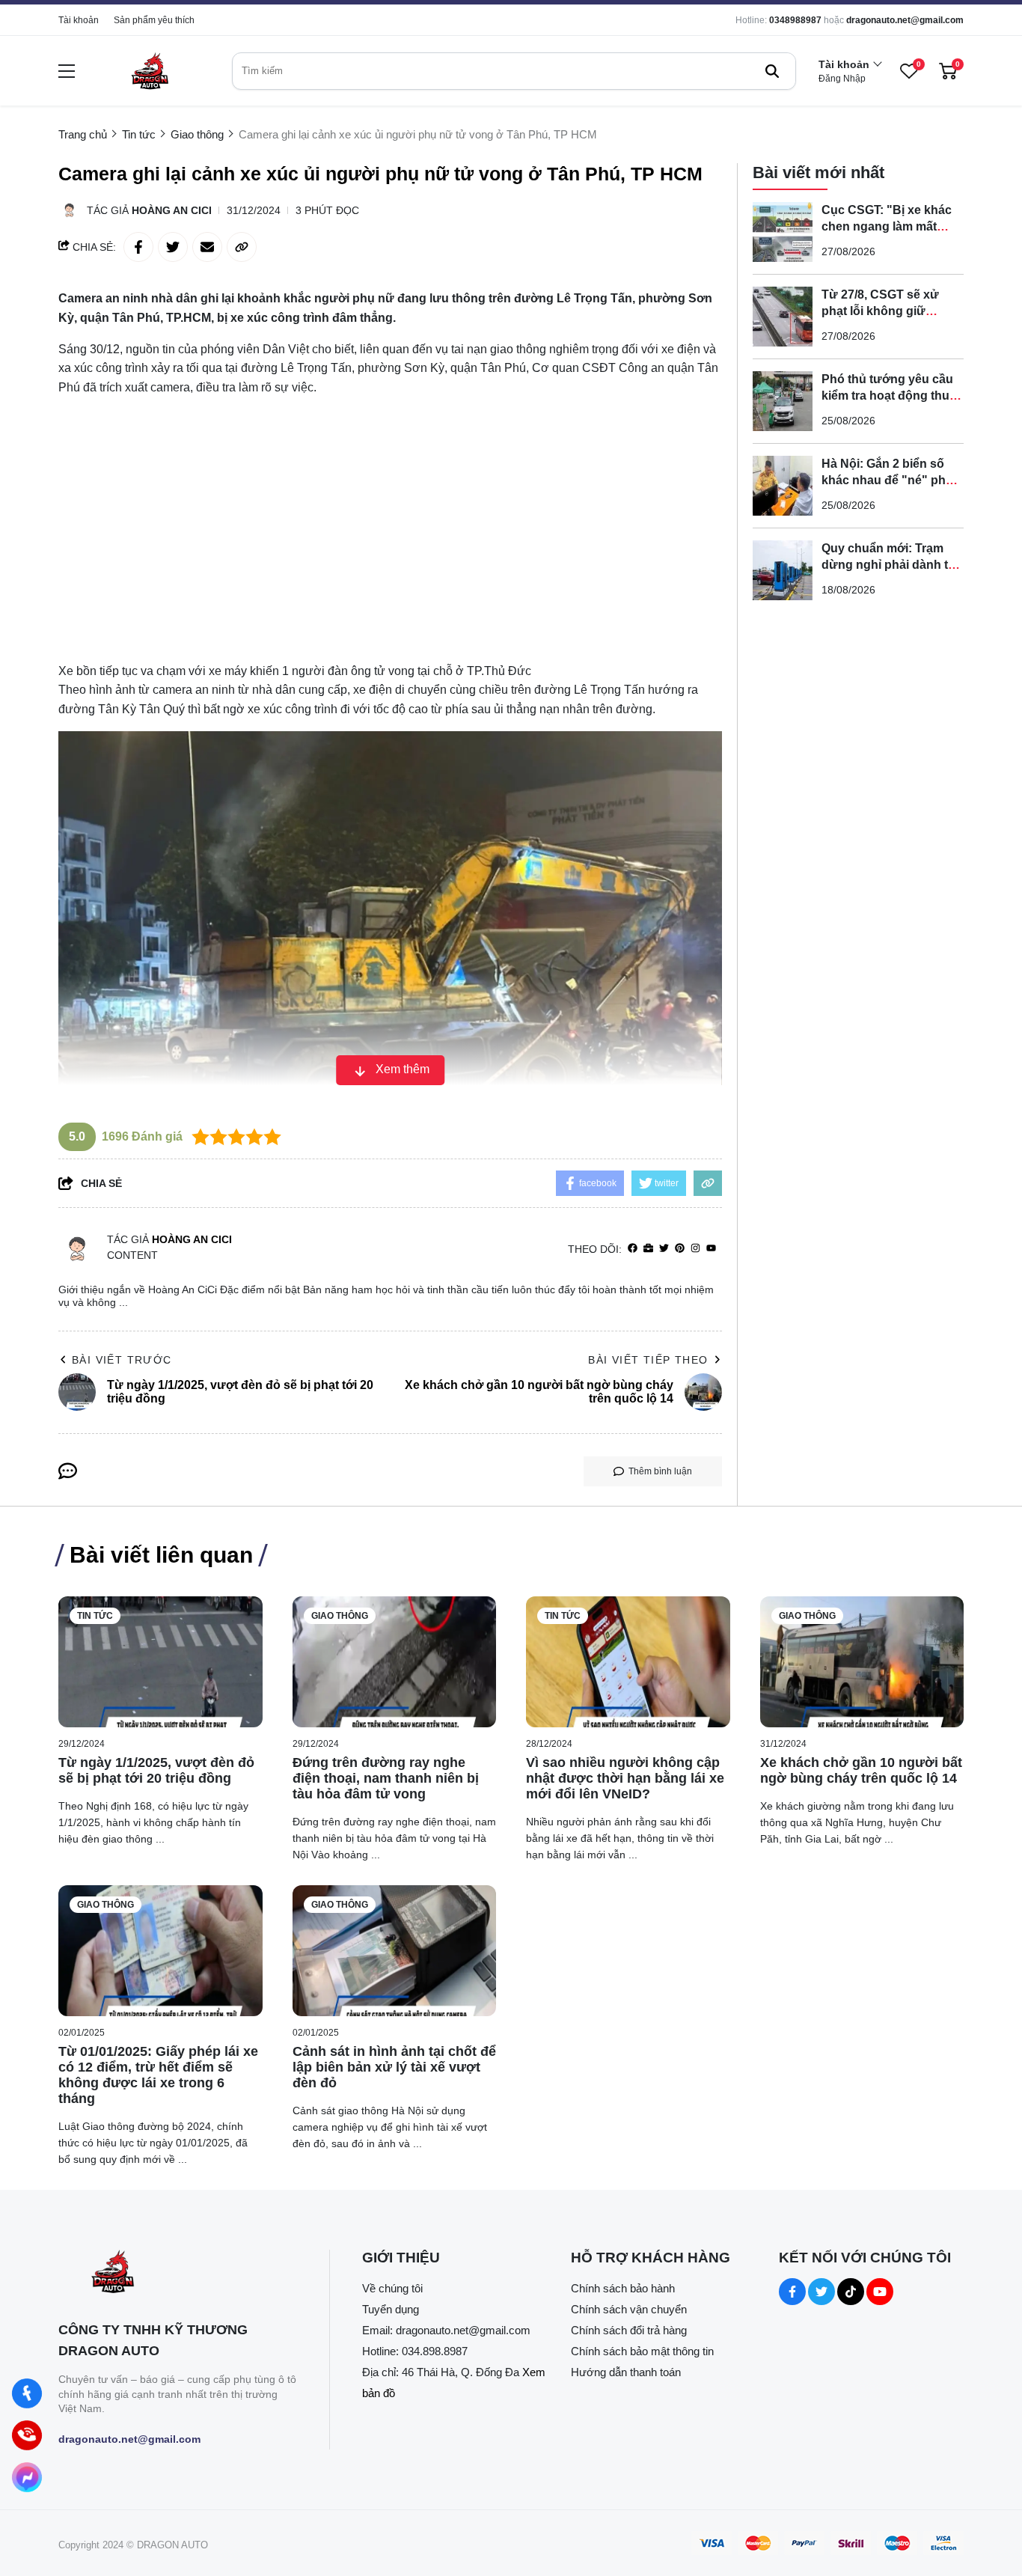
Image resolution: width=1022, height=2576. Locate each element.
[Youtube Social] (880, 2292)
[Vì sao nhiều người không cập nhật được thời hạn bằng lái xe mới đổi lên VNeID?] (628, 1662)
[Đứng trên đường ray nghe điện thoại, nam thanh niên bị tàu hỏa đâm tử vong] (395, 1662)
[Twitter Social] (821, 2292)
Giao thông (340, 1616)
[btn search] (772, 71)
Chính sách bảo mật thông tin (642, 2351)
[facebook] (633, 1249)
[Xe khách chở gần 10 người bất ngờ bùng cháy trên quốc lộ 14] (862, 1662)
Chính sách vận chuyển (629, 2309)
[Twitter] (664, 1249)
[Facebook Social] (792, 2292)
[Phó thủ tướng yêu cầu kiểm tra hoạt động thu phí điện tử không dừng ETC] (783, 401)
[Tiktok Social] (851, 2292)
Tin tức (95, 1616)
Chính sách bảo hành (623, 2288)
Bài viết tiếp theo (648, 1360)
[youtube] (711, 1249)
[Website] (648, 1249)
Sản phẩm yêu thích (154, 20)
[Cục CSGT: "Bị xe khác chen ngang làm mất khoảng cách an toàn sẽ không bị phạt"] (783, 232)
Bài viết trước (122, 1360)
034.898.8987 (435, 2351)
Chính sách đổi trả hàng (629, 2330)
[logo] (150, 71)
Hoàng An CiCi (172, 210)
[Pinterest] (680, 1249)
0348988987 (795, 20)
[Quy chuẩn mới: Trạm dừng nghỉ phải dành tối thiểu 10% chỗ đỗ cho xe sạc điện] (783, 570)
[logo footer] (178, 2273)
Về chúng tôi (392, 2288)
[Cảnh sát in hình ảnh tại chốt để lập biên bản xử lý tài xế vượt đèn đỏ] (395, 1951)
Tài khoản (79, 20)
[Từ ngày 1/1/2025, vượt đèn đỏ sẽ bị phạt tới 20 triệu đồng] (160, 1662)
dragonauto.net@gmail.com (905, 20)
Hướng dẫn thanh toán (626, 2372)
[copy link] (242, 247)
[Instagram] (695, 1249)
